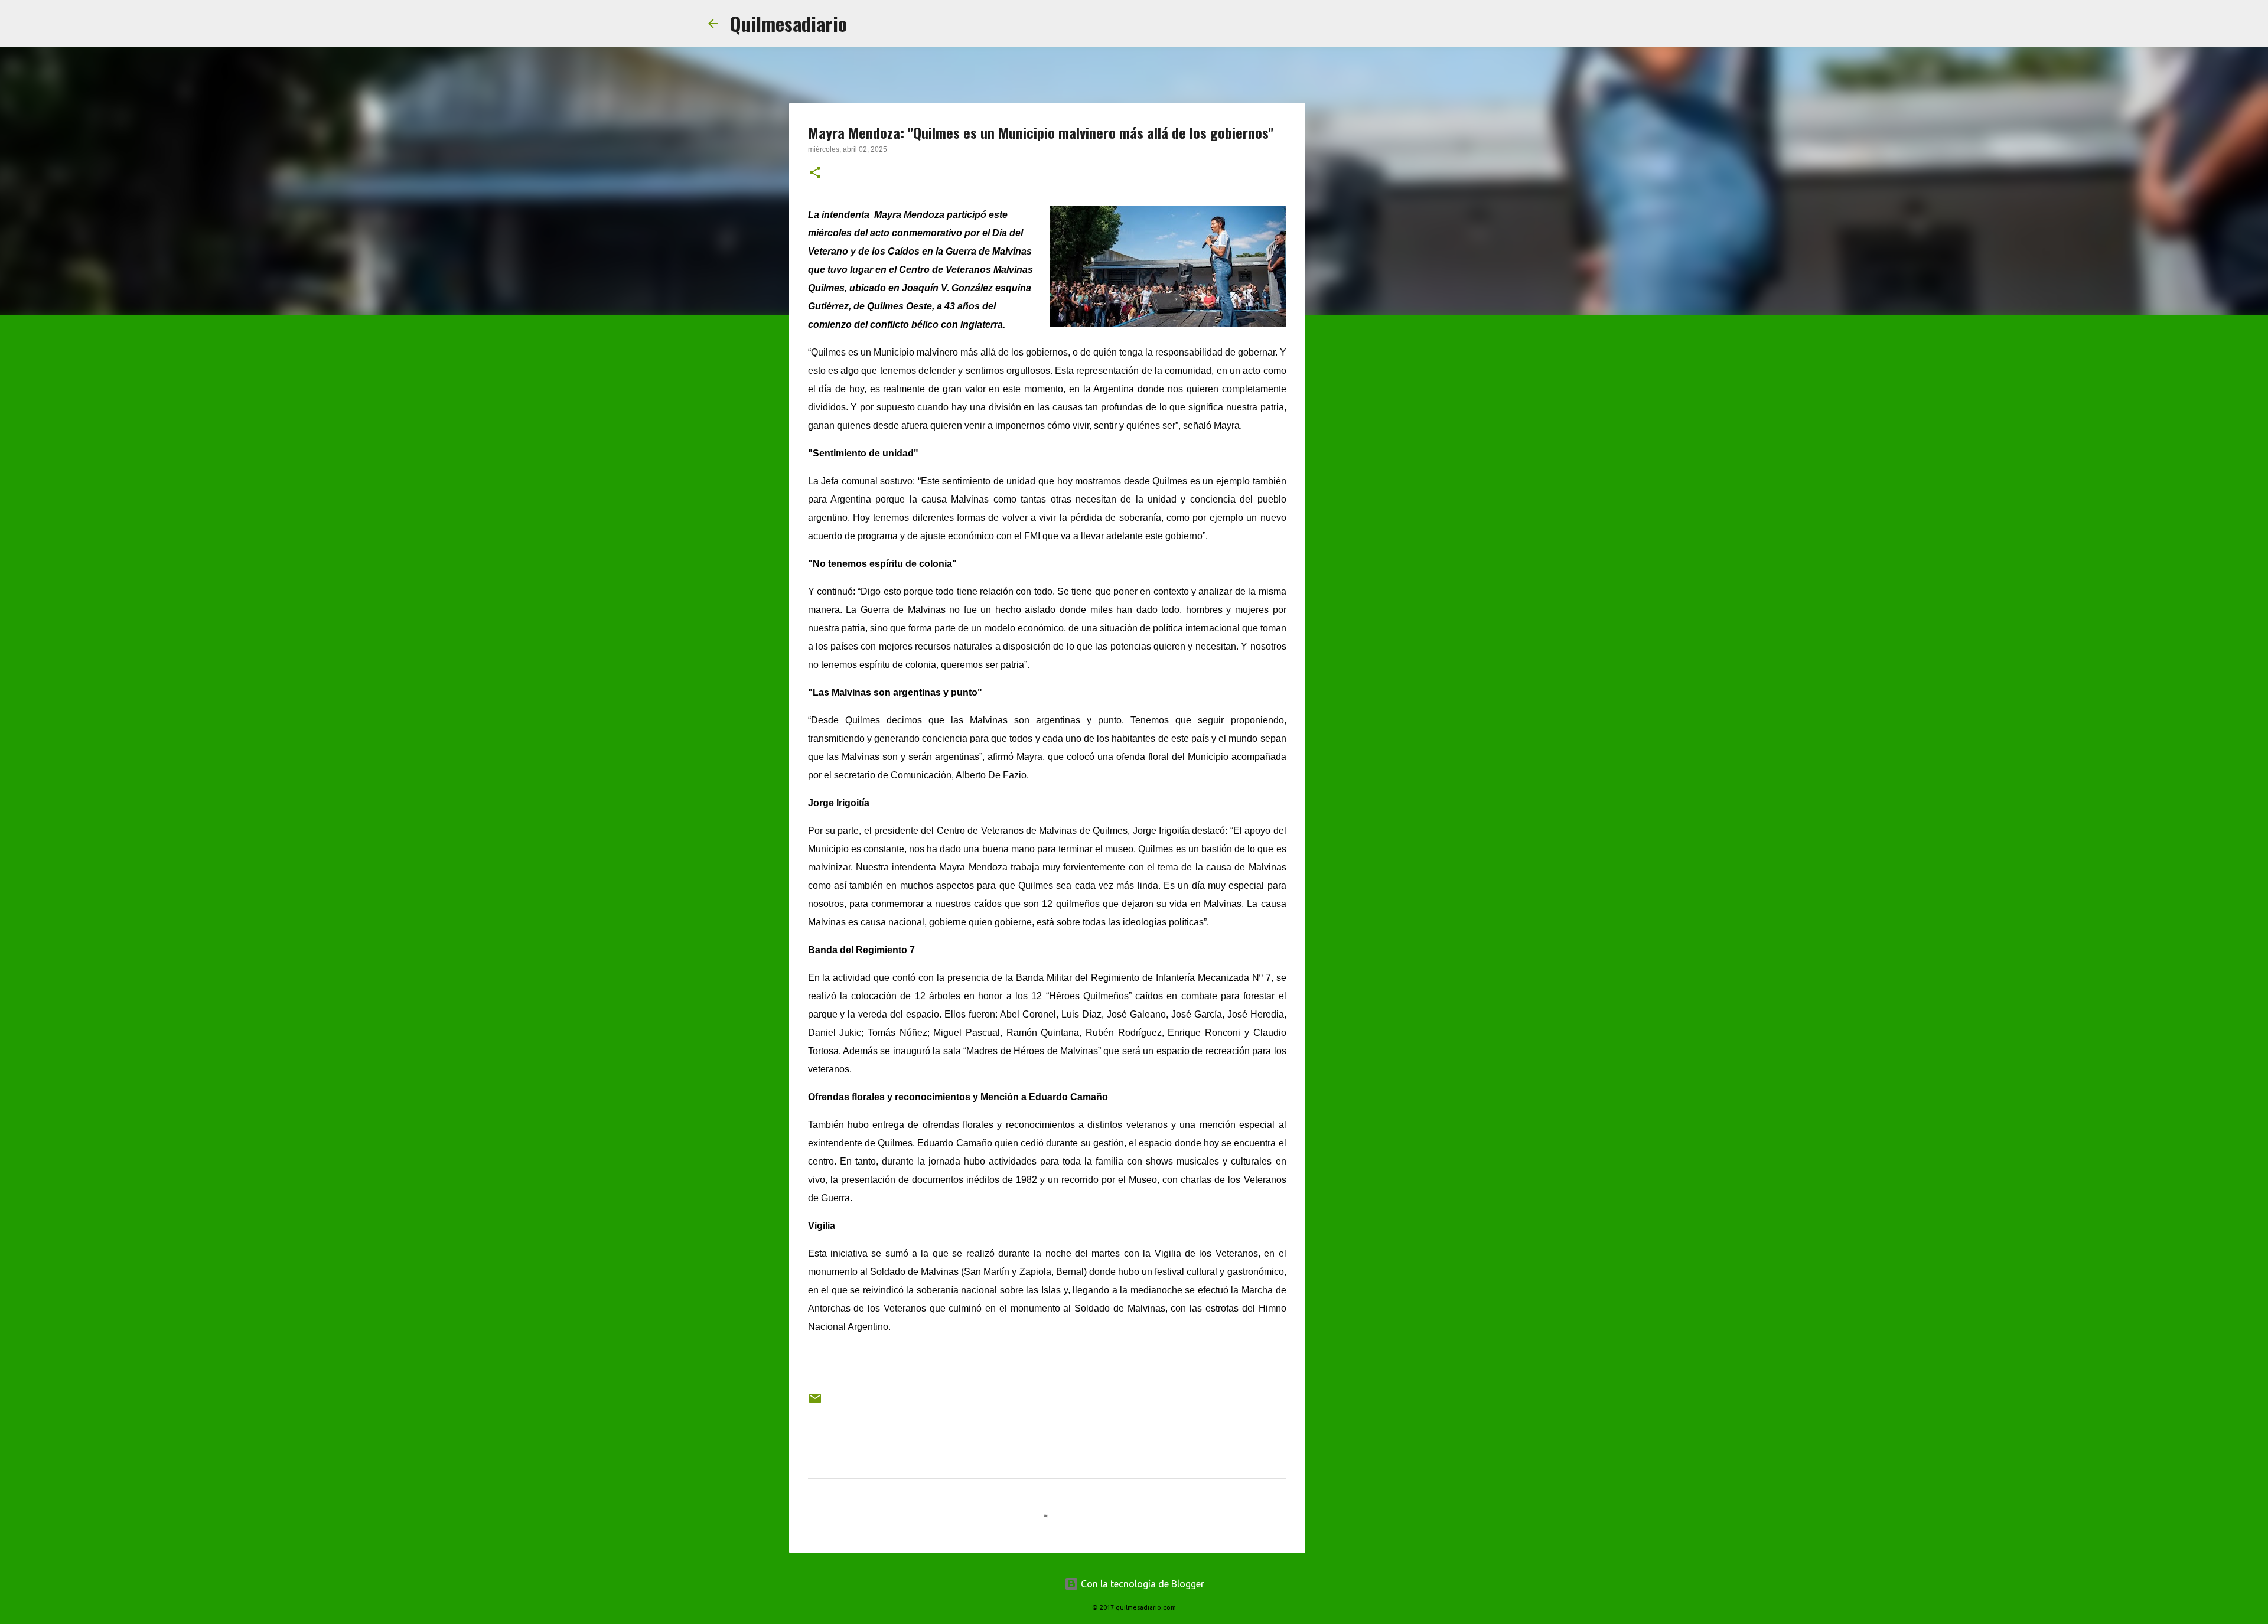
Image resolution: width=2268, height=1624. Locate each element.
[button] (815, 174)
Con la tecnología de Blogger (1141, 1584)
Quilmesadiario (788, 23)
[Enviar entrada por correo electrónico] (815, 1403)
